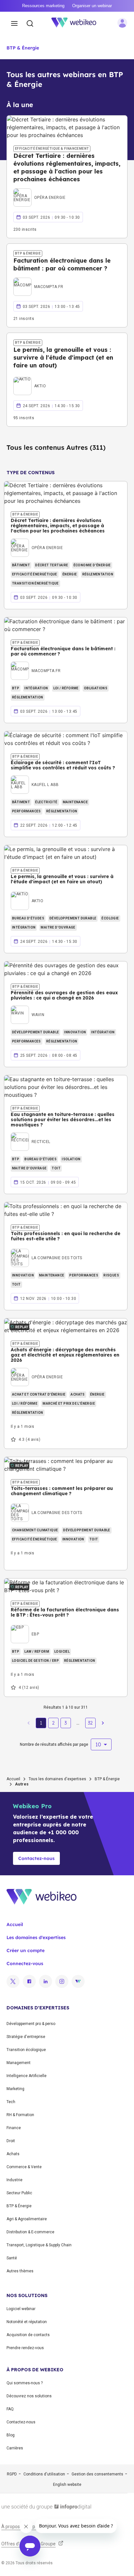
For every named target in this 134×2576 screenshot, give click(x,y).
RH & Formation (20, 2115)
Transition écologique (26, 2050)
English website (67, 2485)
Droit (11, 2141)
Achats (13, 2154)
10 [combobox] (98, 1744)
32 (90, 1723)
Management (19, 2063)
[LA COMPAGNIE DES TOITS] (47, 1250)
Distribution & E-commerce (30, 2232)
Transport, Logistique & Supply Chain (39, 2245)
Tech (11, 2102)
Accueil (13, 1779)
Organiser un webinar (92, 6)
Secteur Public (19, 2193)
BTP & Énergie (23, 48)
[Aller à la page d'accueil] (77, 24)
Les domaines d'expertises (36, 1937)
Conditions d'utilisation (44, 2474)
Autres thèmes (20, 2271)
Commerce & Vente (24, 2167)
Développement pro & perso (31, 2024)
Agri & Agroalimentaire (27, 2219)
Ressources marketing (43, 6)
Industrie (14, 2180)
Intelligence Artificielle (27, 2076)
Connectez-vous (25, 1963)
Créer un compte (26, 1950)
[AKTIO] (30, 379)
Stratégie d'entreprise (26, 2037)
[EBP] (25, 1627)
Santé (12, 2258)
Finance (14, 2128)
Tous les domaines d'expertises (57, 1779)
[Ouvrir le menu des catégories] (14, 24)
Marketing (15, 2089)
